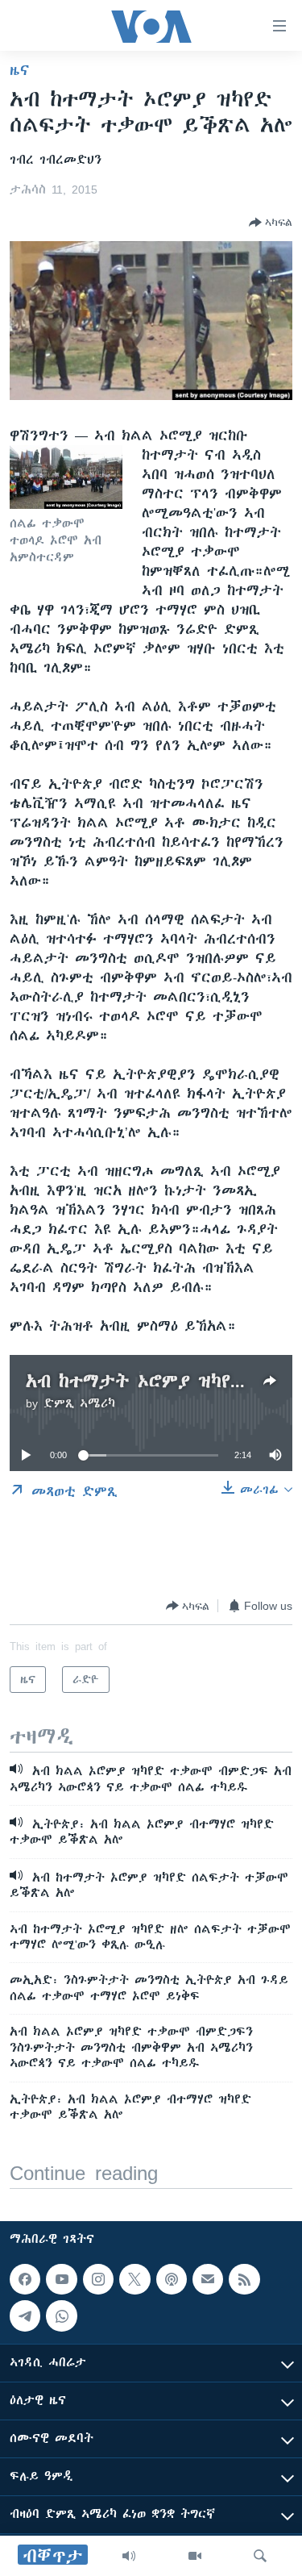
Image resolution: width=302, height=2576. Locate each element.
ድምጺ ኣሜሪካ (79, 1403)
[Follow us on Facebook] (25, 2279)
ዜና (20, 70)
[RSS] (244, 2279)
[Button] (271, 223)
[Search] (260, 2556)
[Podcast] (172, 2279)
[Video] (195, 2556)
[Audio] (129, 2556)
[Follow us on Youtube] (61, 2279)
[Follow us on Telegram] (25, 2316)
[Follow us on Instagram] (98, 2279)
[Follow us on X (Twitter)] (134, 2279)
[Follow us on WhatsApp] (61, 2316)
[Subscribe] (208, 2279)
